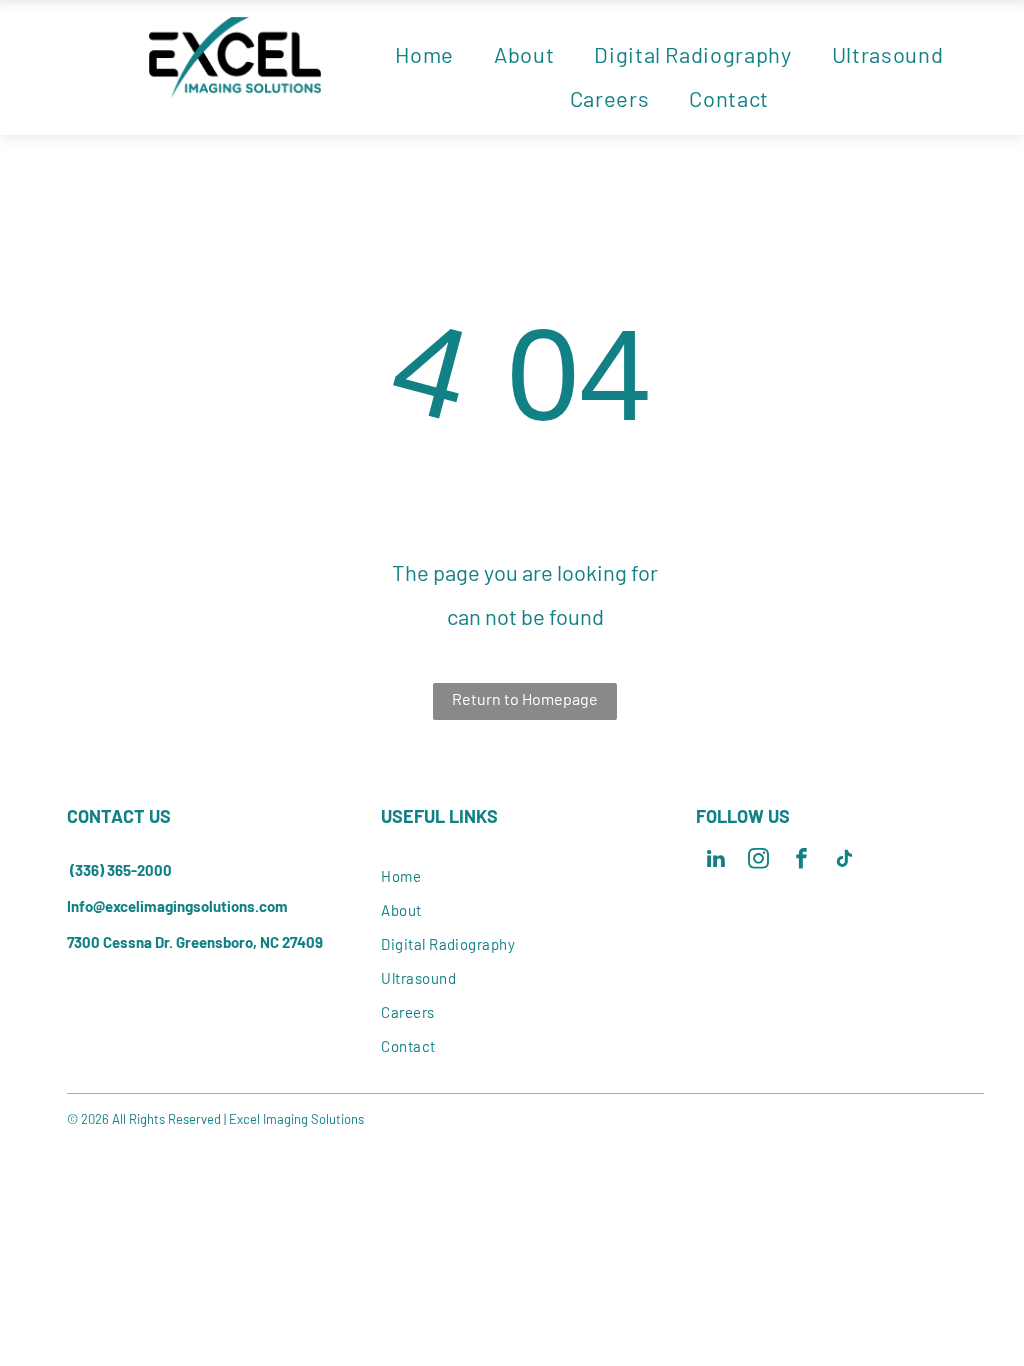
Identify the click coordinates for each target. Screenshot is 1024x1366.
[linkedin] (715, 861)
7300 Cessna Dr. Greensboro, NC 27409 (195, 942)
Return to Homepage (525, 698)
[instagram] (758, 861)
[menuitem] (424, 54)
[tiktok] (844, 861)
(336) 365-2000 (121, 870)
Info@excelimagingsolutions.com (177, 906)
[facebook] (801, 861)
